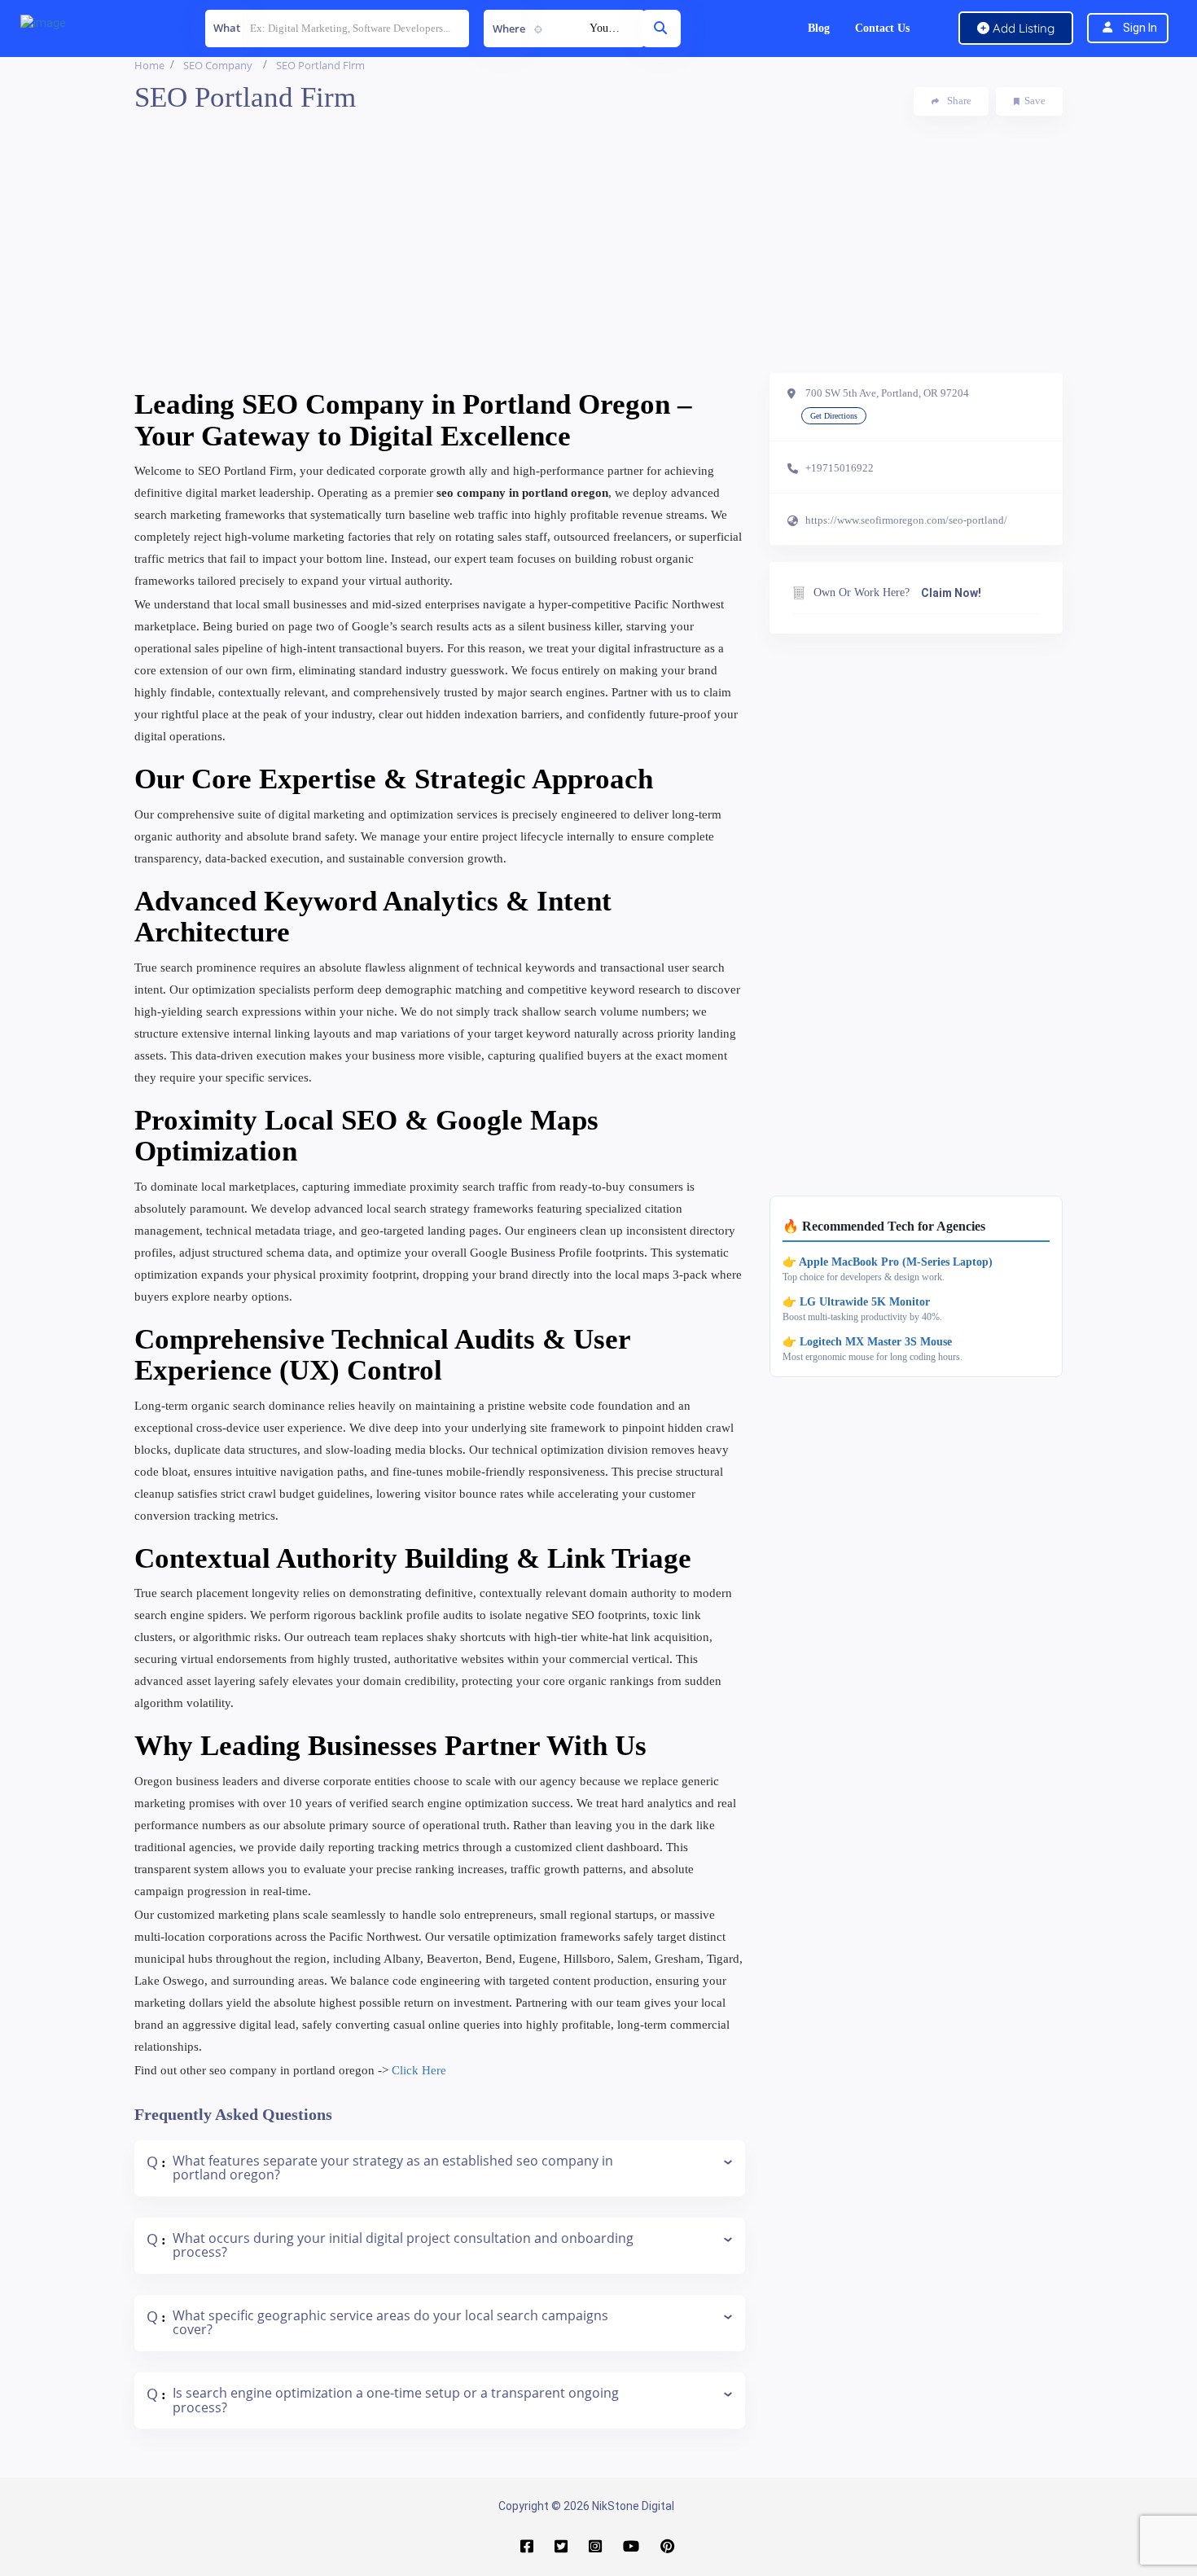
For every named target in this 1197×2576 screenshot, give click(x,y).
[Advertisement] (598, 259)
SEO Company (218, 65)
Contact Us (882, 28)
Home (149, 65)
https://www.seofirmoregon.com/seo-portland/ (906, 520)
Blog (819, 28)
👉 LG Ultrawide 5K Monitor (856, 1302)
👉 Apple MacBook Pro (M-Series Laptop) (888, 1262)
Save (1035, 101)
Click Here (419, 2070)
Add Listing (1022, 28)
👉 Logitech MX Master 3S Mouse (867, 1342)
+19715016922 (840, 468)
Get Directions (834, 416)
